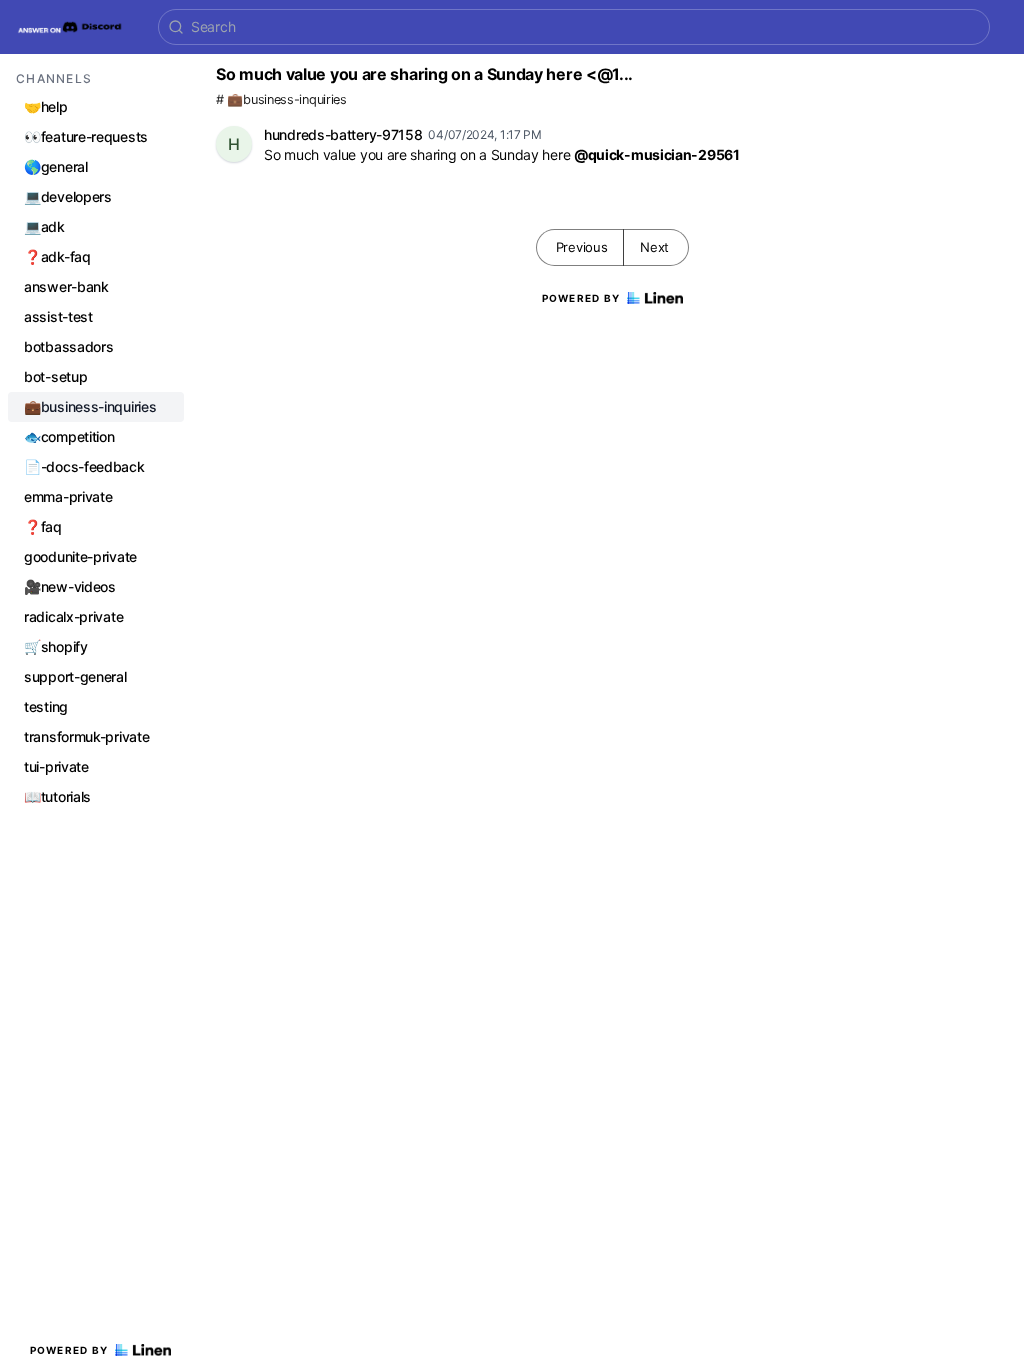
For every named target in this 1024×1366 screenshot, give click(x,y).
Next (654, 247)
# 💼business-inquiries (281, 99)
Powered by (69, 1350)
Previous (582, 247)
